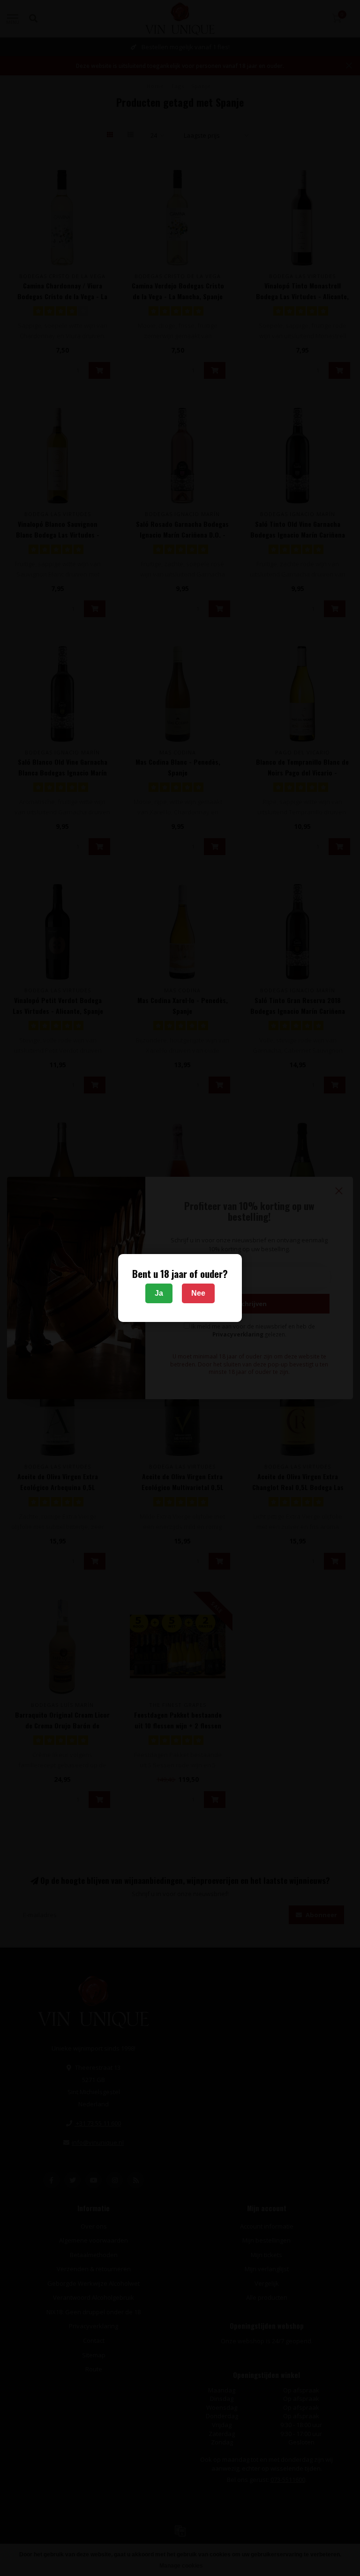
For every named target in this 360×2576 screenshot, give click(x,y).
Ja (159, 1293)
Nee (198, 1293)
